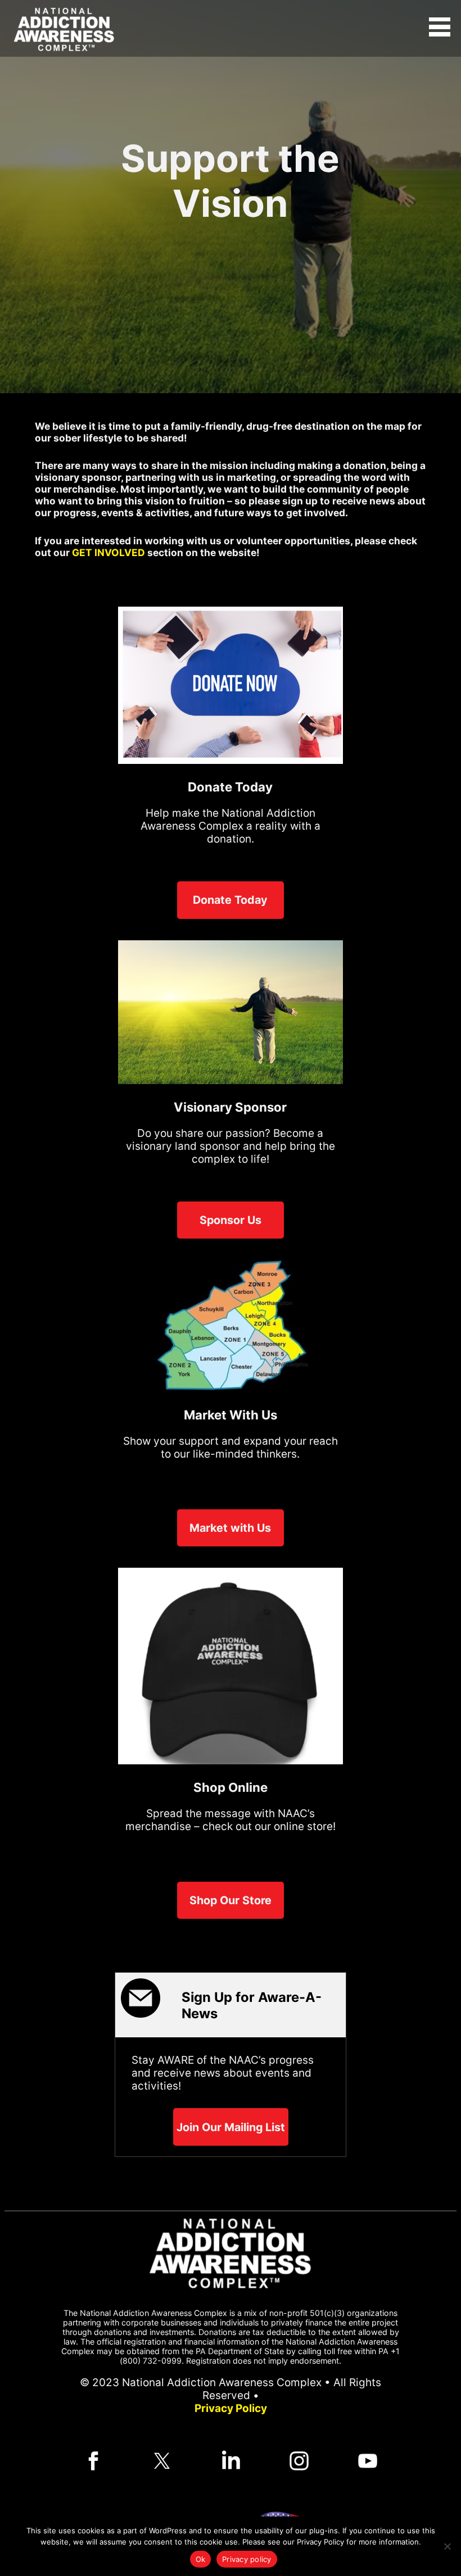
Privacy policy (247, 2559)
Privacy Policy (231, 2408)
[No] (447, 2546)
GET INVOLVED (109, 552)
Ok (201, 2559)
